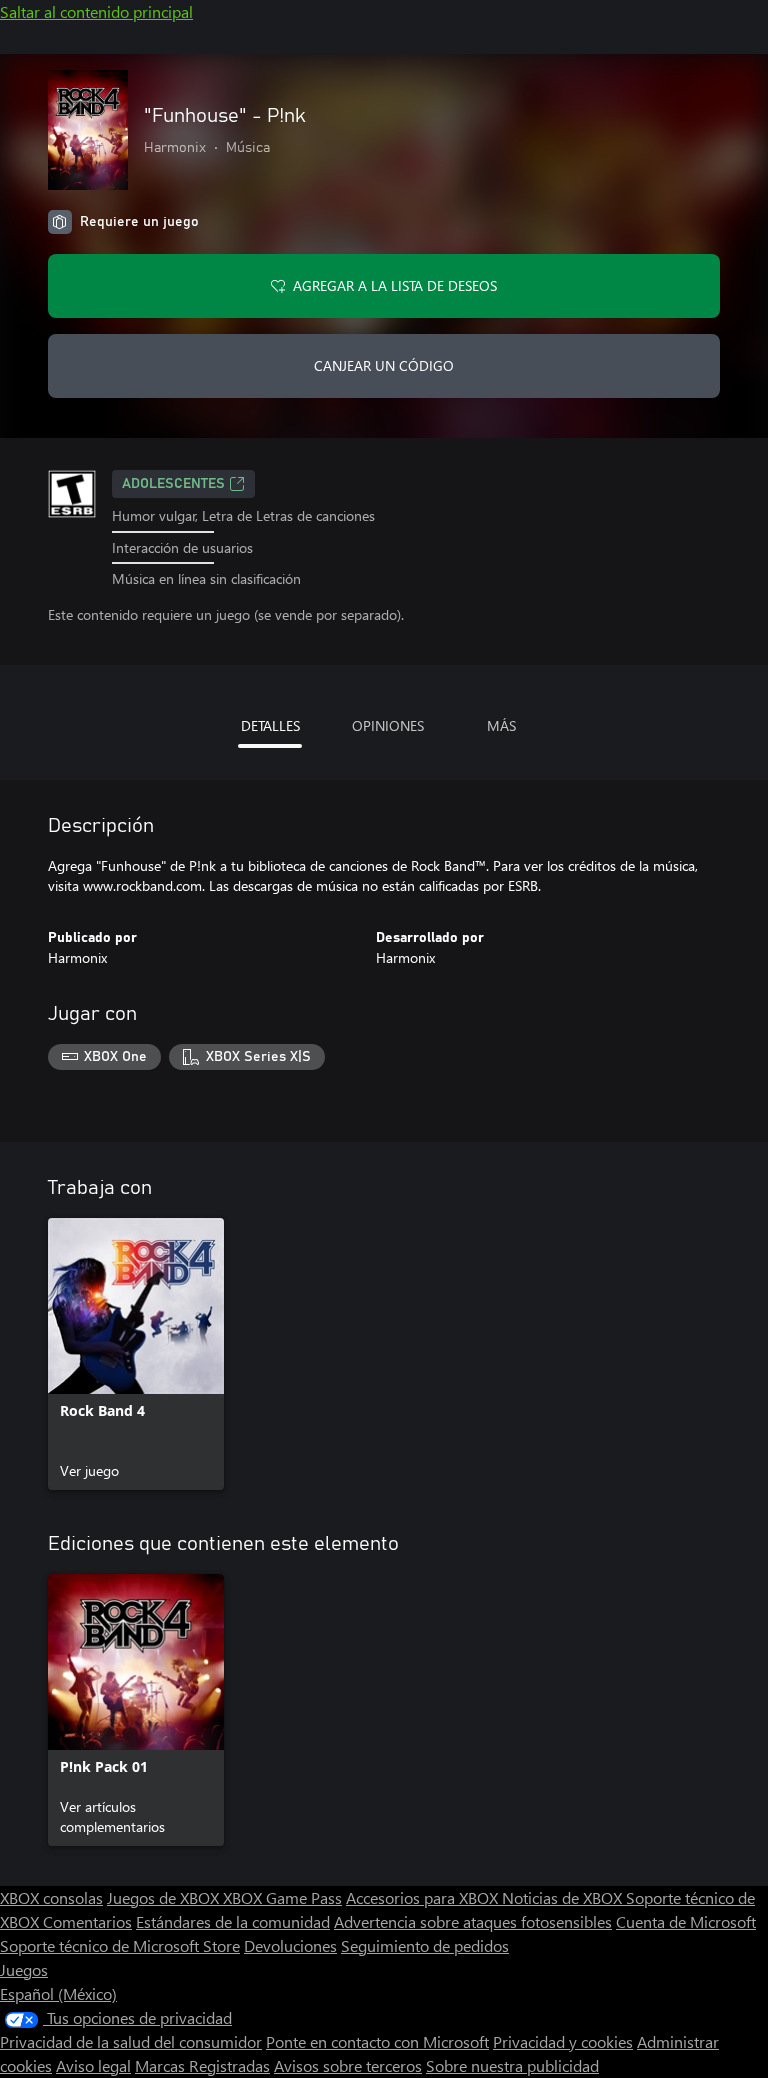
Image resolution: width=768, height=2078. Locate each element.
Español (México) (58, 1993)
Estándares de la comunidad (233, 1921)
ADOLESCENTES (173, 484)
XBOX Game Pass (282, 1897)
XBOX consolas (51, 1897)
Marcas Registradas (202, 2065)
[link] (136, 1354)
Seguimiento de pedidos (425, 1945)
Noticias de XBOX (564, 1897)
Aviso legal (93, 2065)
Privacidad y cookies (563, 2041)
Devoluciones (290, 1945)
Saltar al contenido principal (96, 11)
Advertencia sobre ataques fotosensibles (473, 1921)
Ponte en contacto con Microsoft (377, 2041)
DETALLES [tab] (270, 725)
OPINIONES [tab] (388, 725)
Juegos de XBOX (165, 1897)
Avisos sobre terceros (348, 2065)
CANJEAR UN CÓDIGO (384, 365)
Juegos (24, 1969)
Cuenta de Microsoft (686, 1921)
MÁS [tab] (501, 725)
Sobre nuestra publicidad (512, 2065)
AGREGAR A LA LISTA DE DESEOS (395, 285)
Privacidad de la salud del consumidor (131, 2041)
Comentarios (87, 1921)
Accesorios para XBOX (424, 1897)
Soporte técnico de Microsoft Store (120, 1945)
